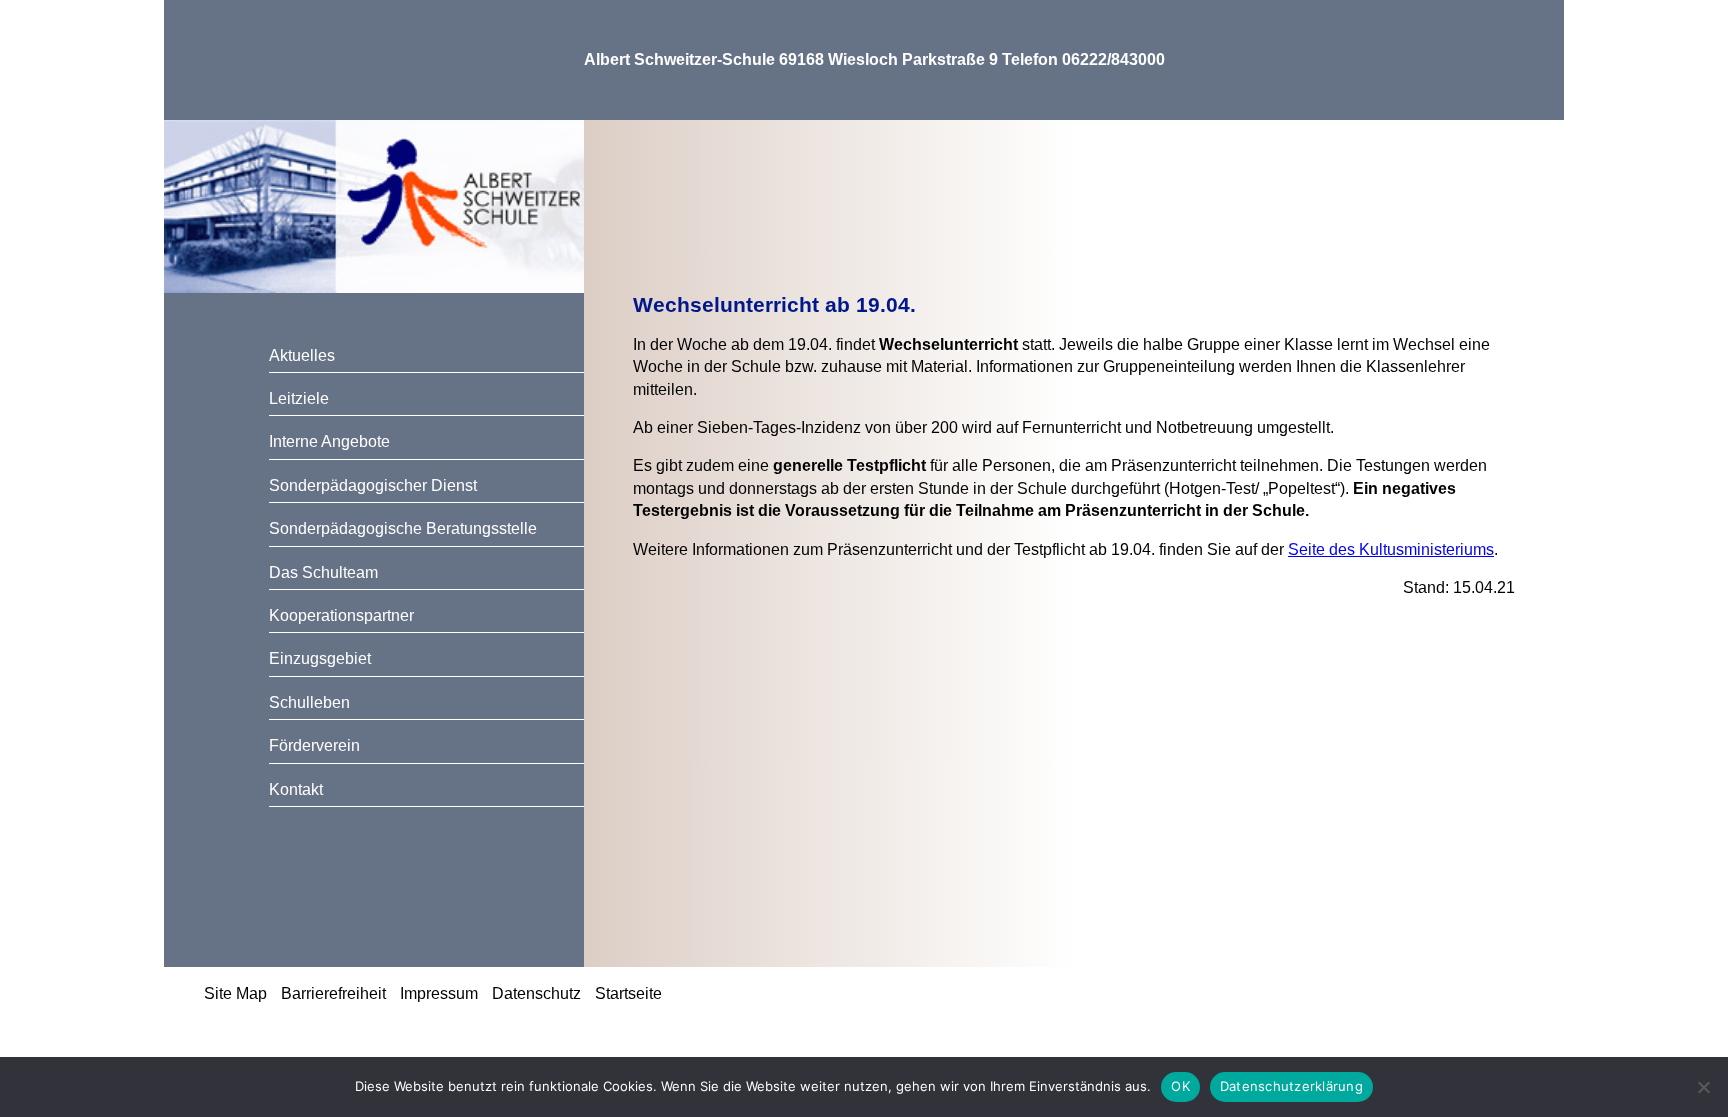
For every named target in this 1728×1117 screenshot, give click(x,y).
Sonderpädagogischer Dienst (373, 485)
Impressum (439, 993)
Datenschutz (536, 993)
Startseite (628, 993)
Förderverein (314, 745)
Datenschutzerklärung (1291, 1086)
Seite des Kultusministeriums (1391, 549)
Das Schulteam (323, 572)
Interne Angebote (329, 441)
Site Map (235, 993)
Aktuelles (302, 355)
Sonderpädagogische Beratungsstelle (403, 528)
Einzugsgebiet (320, 658)
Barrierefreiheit (333, 993)
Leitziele (299, 398)
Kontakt (296, 789)
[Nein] (1703, 1087)
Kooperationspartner (341, 615)
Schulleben (309, 702)
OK (1180, 1086)
